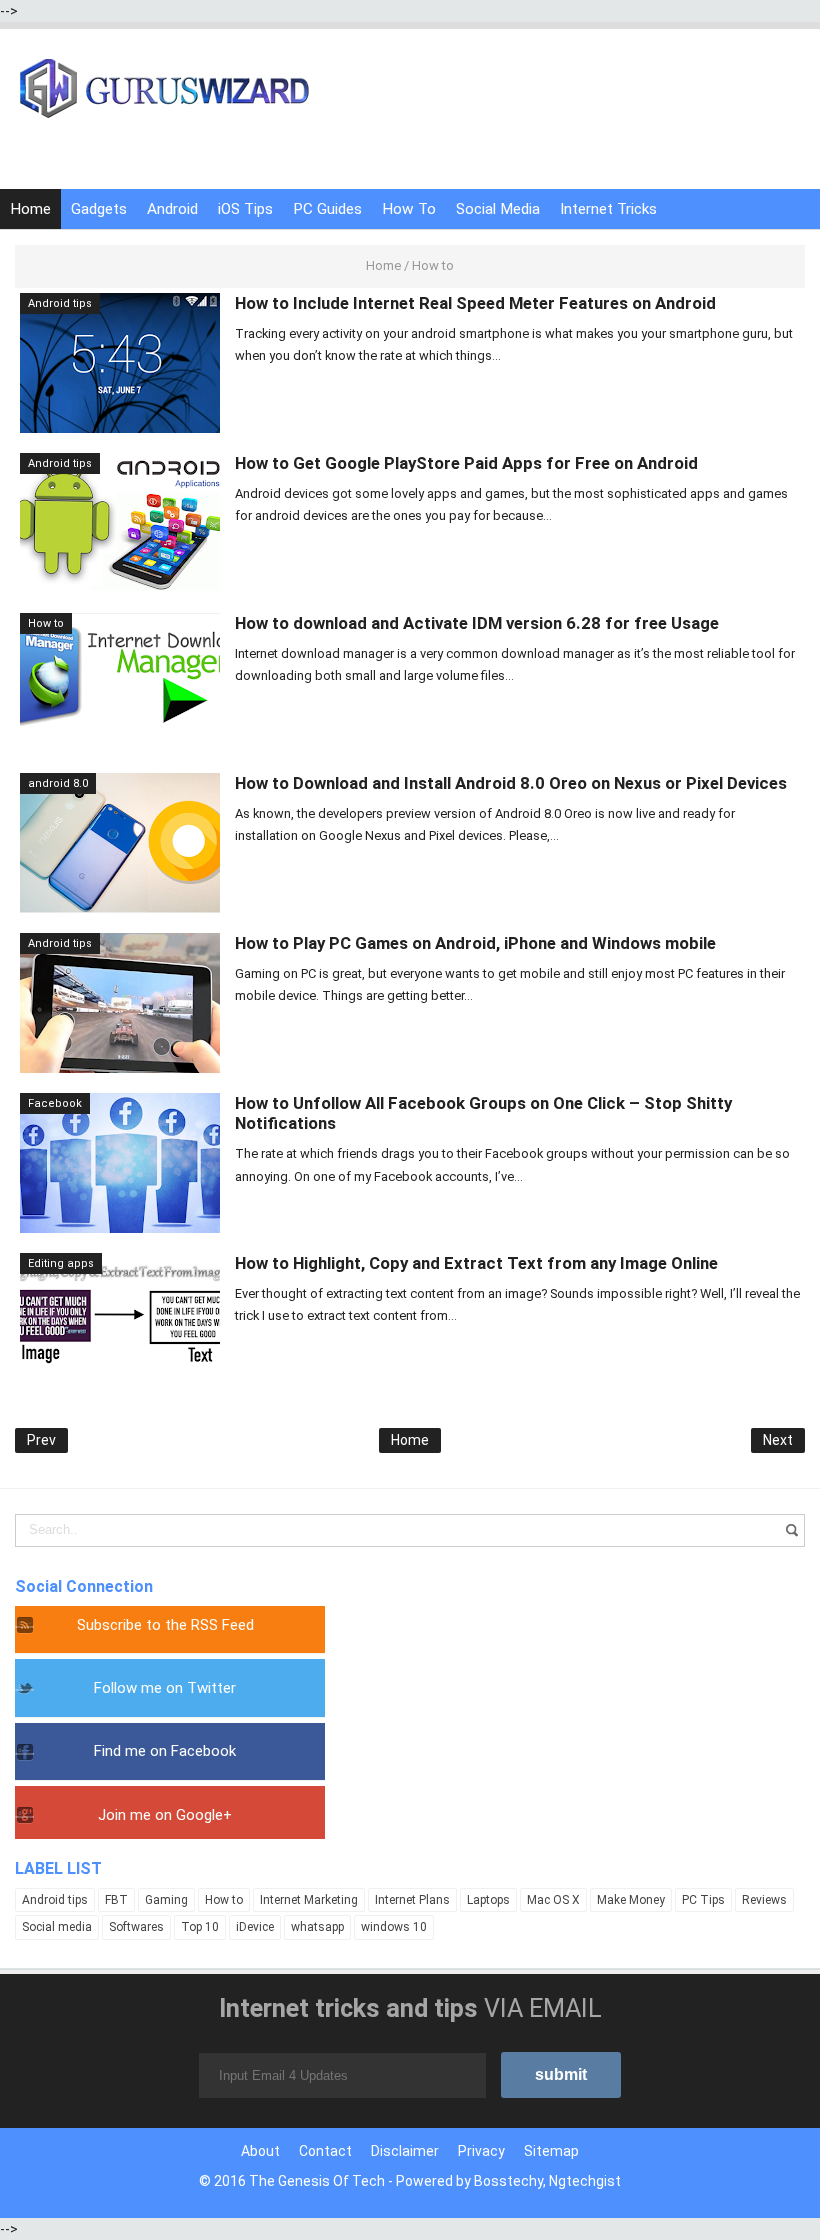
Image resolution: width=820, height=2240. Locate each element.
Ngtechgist (585, 2181)
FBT (116, 1900)
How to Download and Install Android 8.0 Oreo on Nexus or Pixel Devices (511, 783)
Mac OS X (553, 1900)
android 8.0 (58, 783)
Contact (325, 2151)
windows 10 (394, 1927)
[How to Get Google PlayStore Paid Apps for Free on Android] (120, 522)
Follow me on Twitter (165, 1688)
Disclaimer (405, 2151)
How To (409, 209)
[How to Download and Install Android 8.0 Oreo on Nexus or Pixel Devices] (120, 842)
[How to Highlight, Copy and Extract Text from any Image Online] (120, 1322)
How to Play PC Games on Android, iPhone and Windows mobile (475, 943)
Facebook (55, 1103)
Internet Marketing (309, 1900)
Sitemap (551, 2151)
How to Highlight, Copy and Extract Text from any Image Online (476, 1263)
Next (778, 1440)
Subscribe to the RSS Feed (165, 1625)
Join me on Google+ (165, 1815)
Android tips (60, 303)
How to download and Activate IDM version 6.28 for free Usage (477, 623)
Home (30, 209)
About (260, 2151)
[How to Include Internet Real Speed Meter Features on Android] (120, 362)
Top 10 (200, 1927)
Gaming (166, 1900)
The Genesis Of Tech (317, 2181)
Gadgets (99, 209)
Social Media (498, 209)
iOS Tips (245, 209)
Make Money (631, 1900)
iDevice (255, 1927)
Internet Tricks (608, 209)
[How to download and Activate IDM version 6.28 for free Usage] (120, 682)
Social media (57, 1927)
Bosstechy (508, 2181)
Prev (41, 1440)
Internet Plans (412, 1900)
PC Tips (703, 1900)
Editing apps (61, 1263)
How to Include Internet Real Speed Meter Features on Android (475, 303)
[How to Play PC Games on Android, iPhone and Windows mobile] (120, 1002)
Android (172, 209)
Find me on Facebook (165, 1751)
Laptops (488, 1900)
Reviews (764, 1900)
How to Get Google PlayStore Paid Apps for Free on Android (466, 463)
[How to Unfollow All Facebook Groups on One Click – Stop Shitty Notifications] (120, 1162)
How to (46, 623)
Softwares (136, 1927)
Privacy (481, 2151)
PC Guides (327, 209)
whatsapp (317, 1927)
